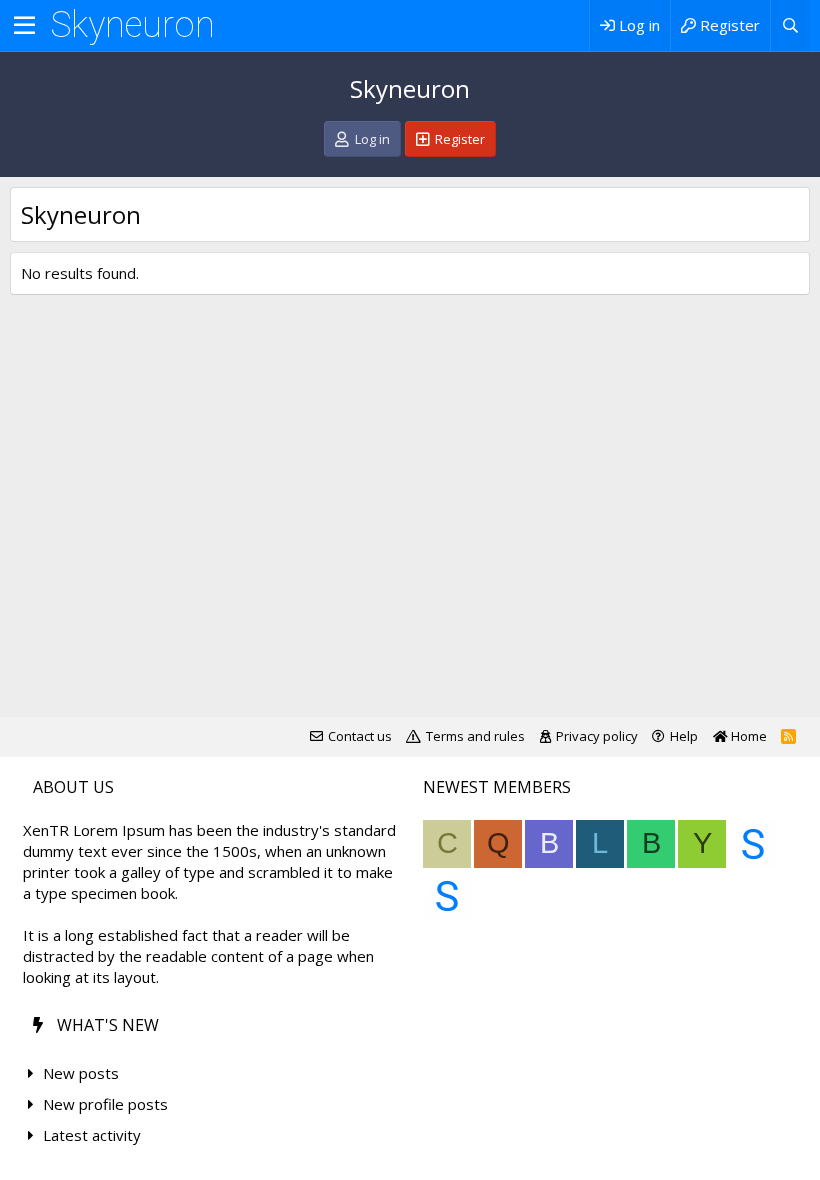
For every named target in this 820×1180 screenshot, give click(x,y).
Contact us (360, 736)
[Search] (790, 25)
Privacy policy (597, 736)
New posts (81, 1073)
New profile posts (105, 1104)
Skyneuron (132, 25)
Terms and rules (475, 736)
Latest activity (92, 1135)
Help (684, 736)
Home (747, 736)
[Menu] (24, 26)
